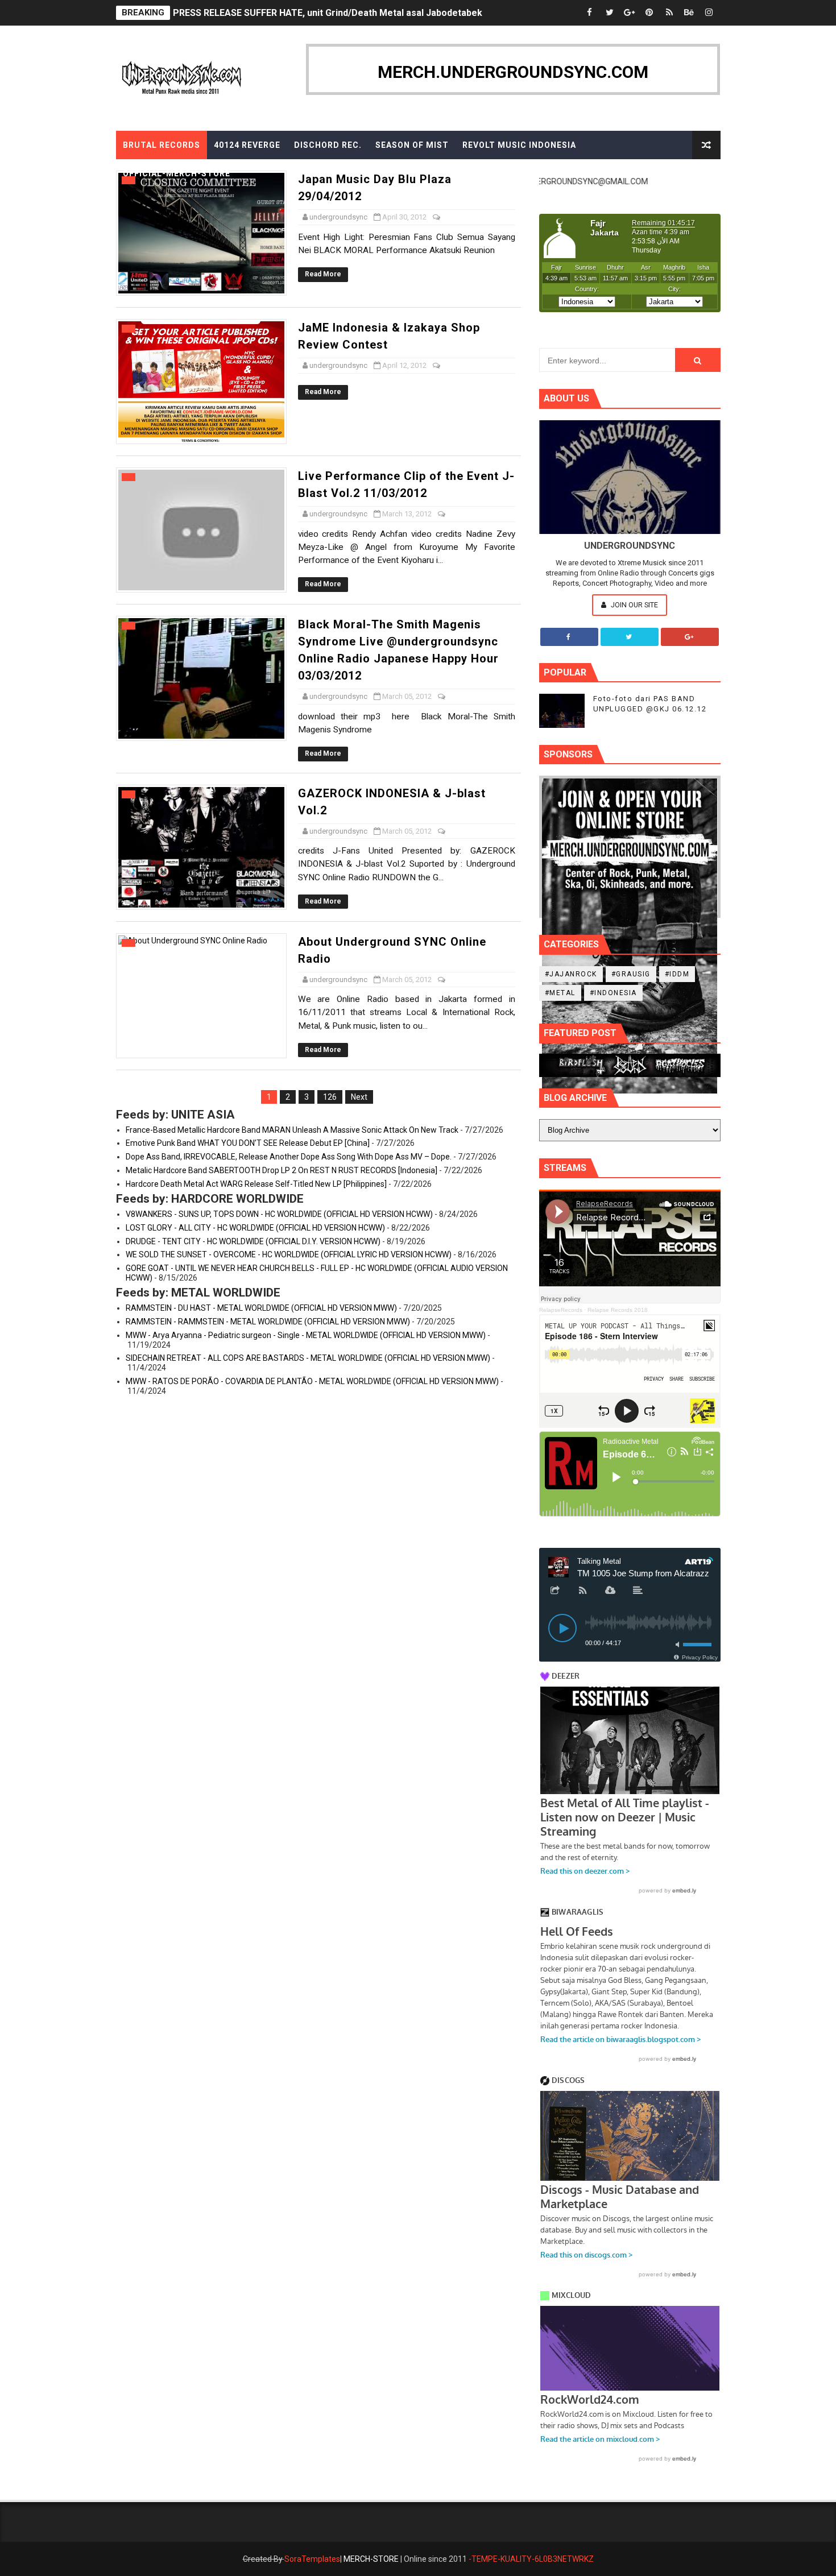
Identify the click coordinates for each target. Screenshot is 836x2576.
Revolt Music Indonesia (519, 145)
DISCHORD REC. (328, 145)
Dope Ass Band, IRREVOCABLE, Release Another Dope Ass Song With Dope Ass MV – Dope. (289, 1157)
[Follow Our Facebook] (569, 637)
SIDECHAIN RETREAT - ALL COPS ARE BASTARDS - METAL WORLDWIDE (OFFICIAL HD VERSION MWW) (308, 1358)
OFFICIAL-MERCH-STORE (177, 173)
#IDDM (677, 974)
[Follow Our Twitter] (630, 637)
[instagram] (709, 13)
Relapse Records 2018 (618, 1310)
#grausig (631, 974)
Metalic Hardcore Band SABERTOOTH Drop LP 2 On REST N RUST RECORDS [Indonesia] (282, 1170)
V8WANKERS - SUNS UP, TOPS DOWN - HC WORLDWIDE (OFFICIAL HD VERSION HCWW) (279, 1214)
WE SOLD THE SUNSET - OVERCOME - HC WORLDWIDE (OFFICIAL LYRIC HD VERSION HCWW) (289, 1254)
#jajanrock (571, 974)
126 (330, 1097)
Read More (323, 274)
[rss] (669, 13)
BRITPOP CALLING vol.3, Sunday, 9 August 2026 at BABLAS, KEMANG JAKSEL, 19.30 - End (362, 13)
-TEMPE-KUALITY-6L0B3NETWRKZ (531, 2559)
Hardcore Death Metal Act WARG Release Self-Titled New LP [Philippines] (256, 1184)
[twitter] (610, 13)
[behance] (689, 13)
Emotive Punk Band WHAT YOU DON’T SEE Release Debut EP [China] (248, 1143)
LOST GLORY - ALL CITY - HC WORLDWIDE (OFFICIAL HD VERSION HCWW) (255, 1228)
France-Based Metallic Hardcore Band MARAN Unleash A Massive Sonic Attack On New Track (292, 1130)
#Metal (560, 993)
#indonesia (613, 993)
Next (359, 1097)
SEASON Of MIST (412, 145)
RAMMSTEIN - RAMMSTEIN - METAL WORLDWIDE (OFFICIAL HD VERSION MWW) (268, 1322)
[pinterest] (649, 13)
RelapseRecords (561, 1310)
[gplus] (630, 13)
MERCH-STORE (371, 2559)
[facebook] (590, 13)
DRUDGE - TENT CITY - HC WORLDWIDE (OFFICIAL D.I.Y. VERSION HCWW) (253, 1241)
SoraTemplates (312, 2559)
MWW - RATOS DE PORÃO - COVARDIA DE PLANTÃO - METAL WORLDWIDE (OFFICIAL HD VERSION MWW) (312, 1381)
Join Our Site (634, 605)
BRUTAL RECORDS (162, 145)
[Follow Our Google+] (690, 637)
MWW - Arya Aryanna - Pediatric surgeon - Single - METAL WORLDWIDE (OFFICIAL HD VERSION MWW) (306, 1335)
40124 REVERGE (247, 145)
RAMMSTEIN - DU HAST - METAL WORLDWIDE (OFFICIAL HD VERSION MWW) (261, 1308)
